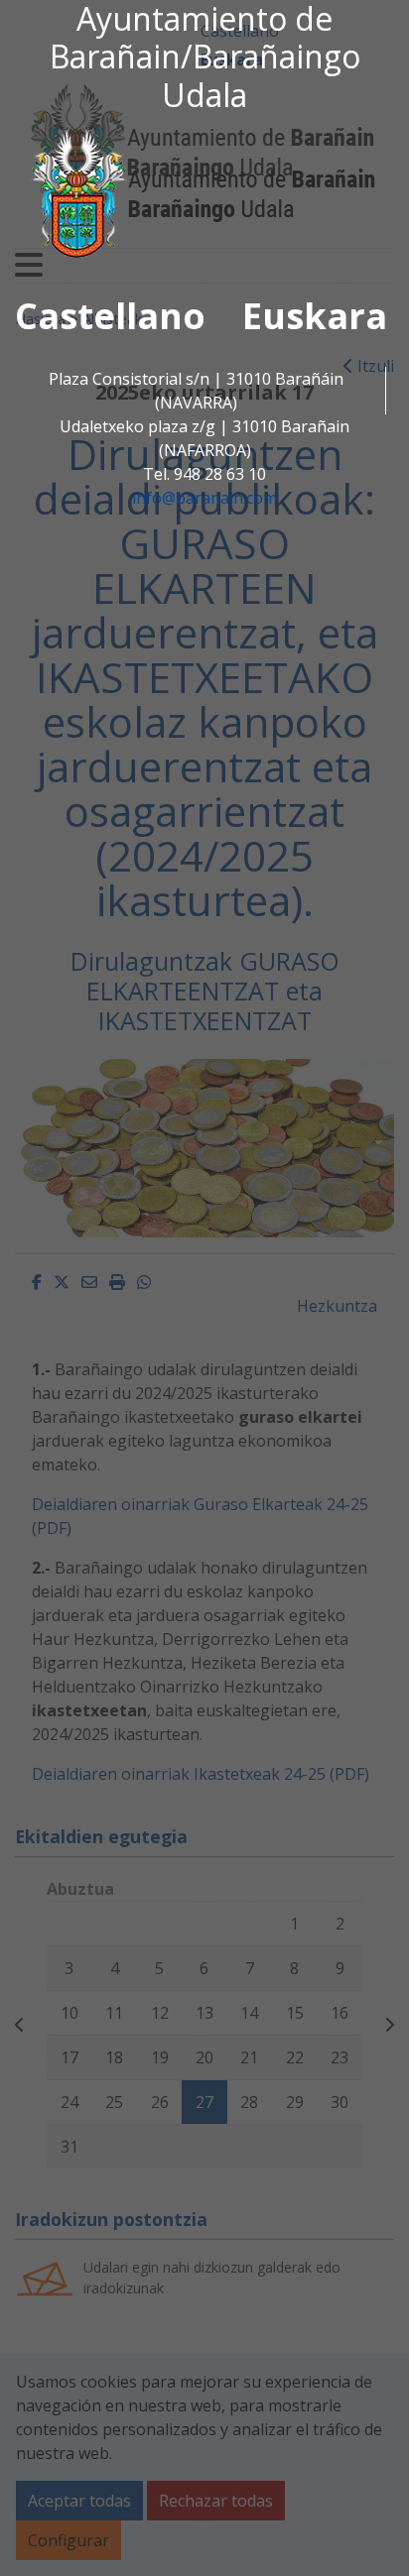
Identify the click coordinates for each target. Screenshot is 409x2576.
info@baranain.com (204, 498)
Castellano (110, 316)
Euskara (315, 316)
